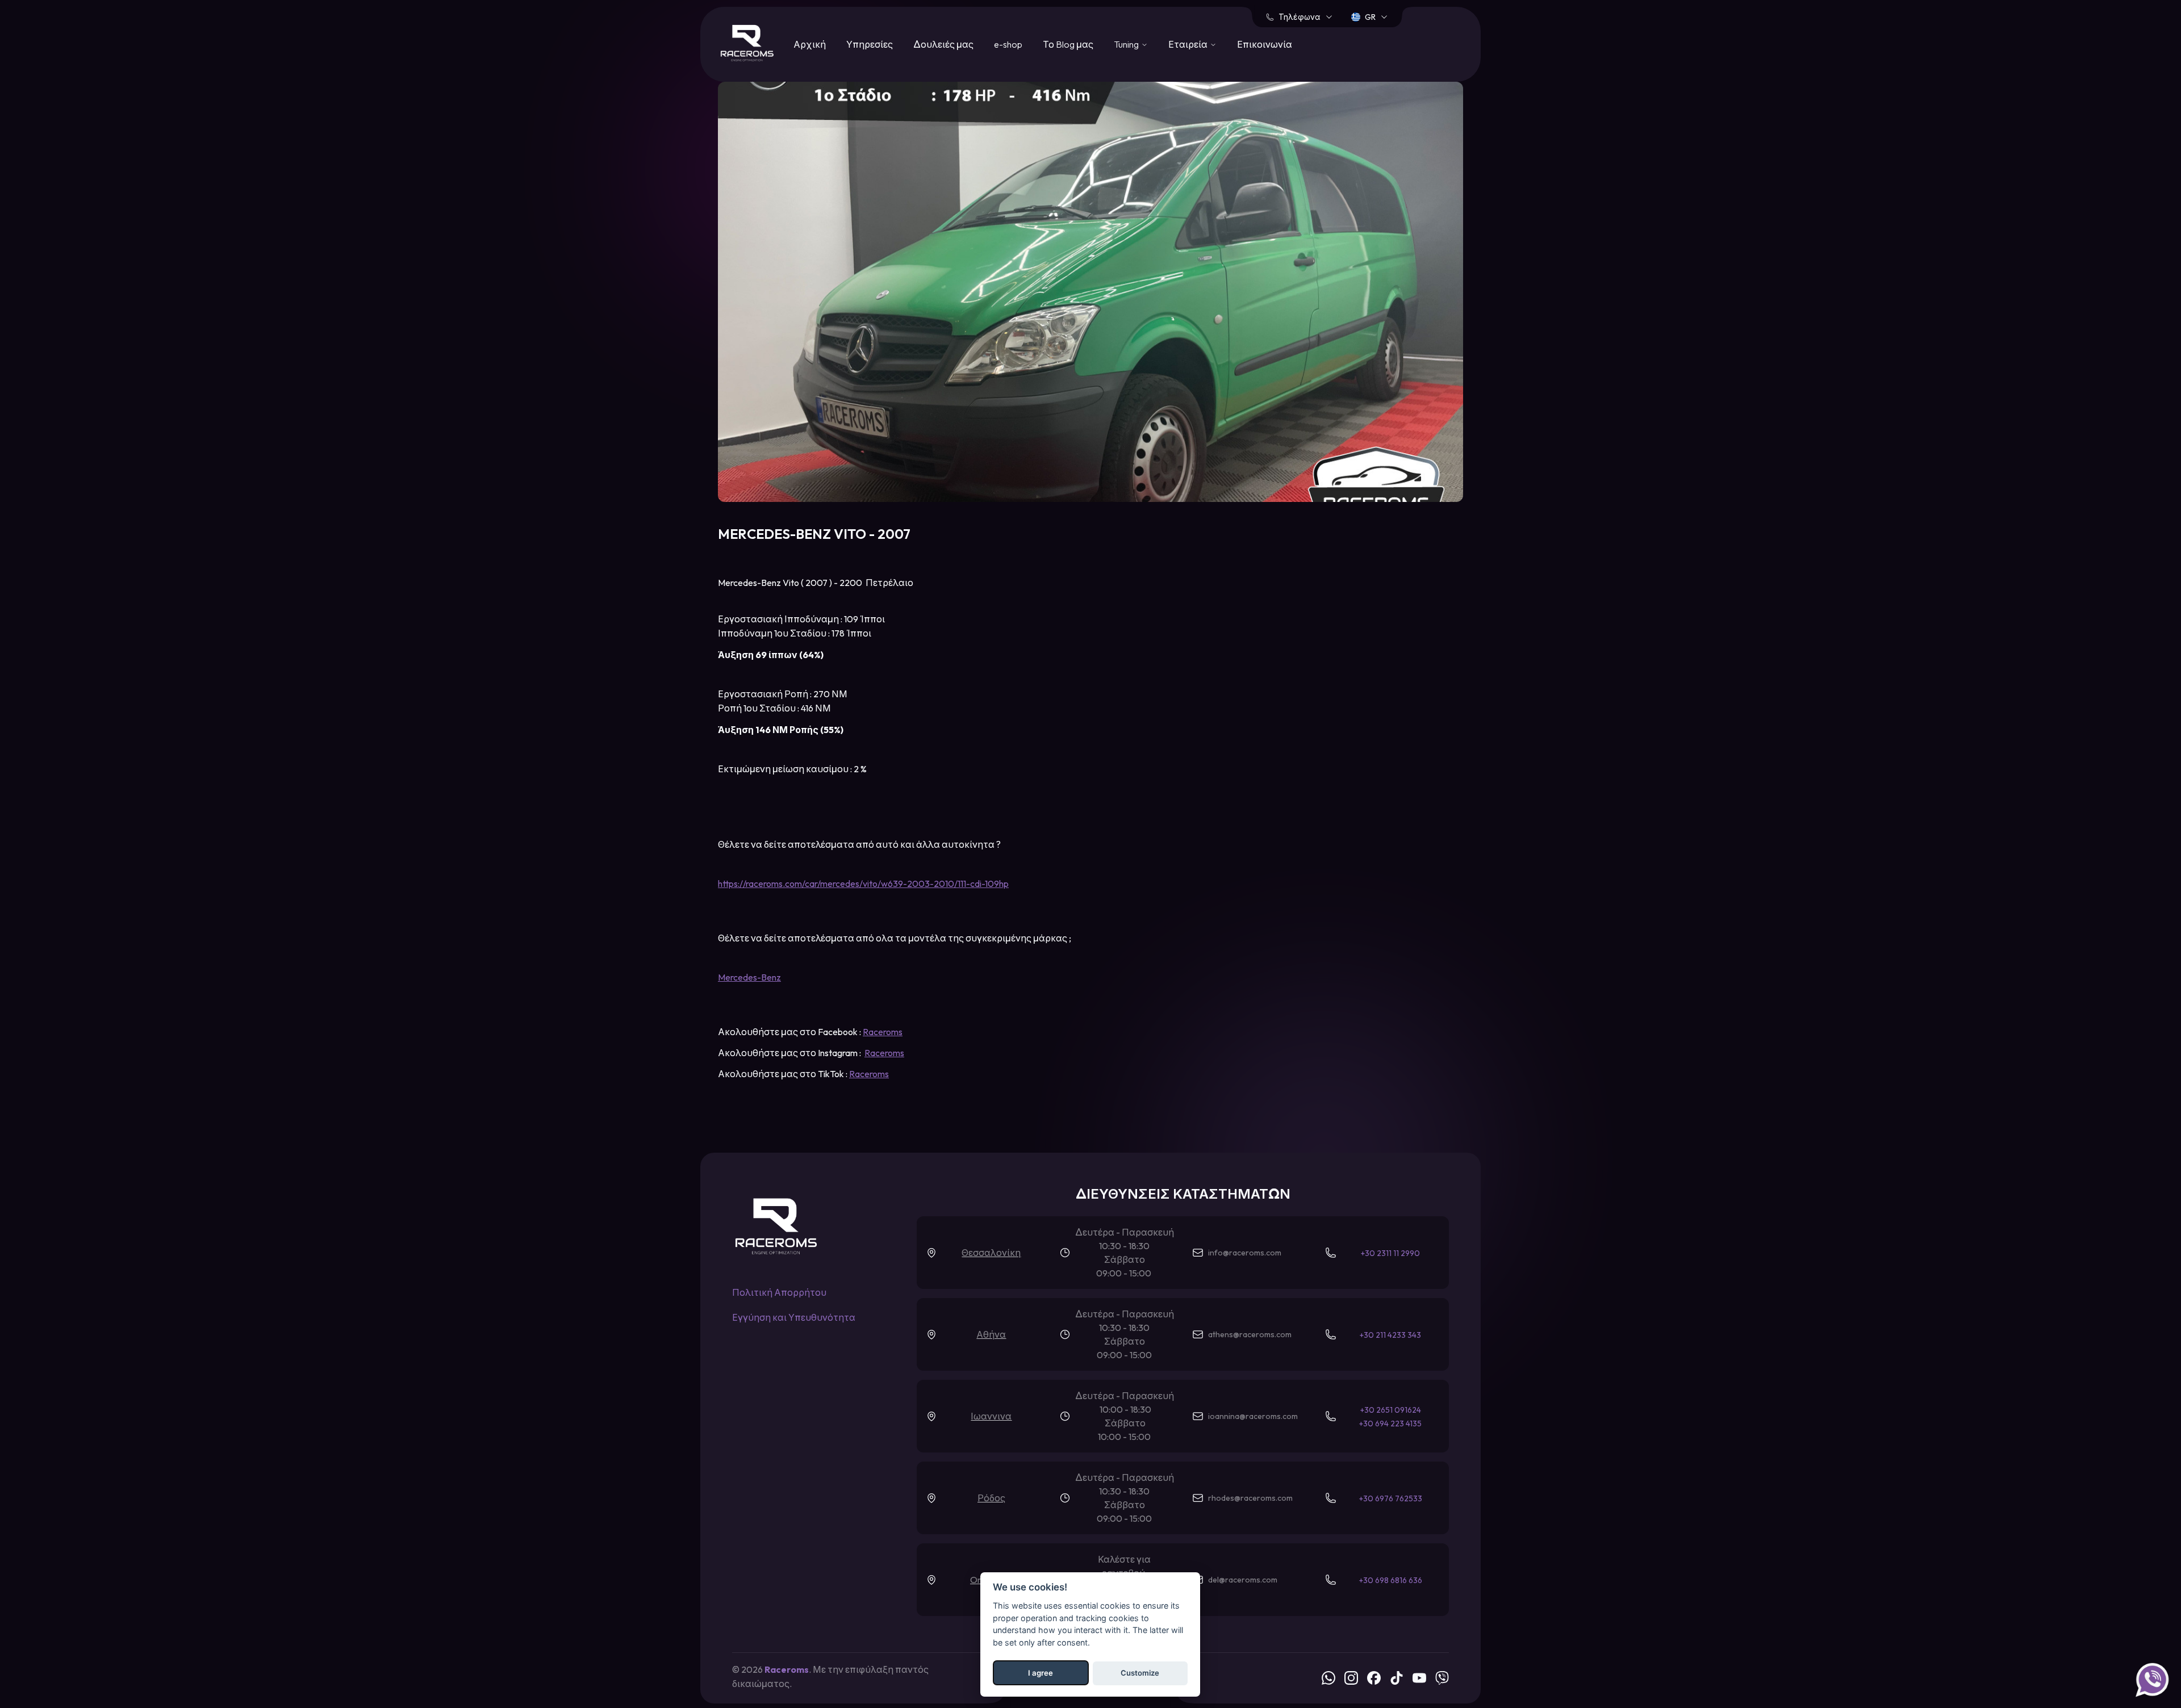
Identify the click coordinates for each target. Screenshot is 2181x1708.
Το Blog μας (1068, 44)
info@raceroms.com (1245, 1253)
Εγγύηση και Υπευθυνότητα (794, 1317)
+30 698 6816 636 (1391, 1580)
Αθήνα (991, 1334)
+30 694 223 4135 (1390, 1424)
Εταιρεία (1188, 44)
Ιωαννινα (991, 1416)
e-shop (1008, 44)
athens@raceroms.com (1250, 1334)
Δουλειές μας (943, 44)
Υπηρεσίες (870, 44)
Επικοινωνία (1265, 44)
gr (1370, 17)
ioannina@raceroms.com (1253, 1416)
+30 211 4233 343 (1390, 1335)
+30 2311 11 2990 (1390, 1253)
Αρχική (810, 44)
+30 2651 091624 (1391, 1410)
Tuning (1126, 44)
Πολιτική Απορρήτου (779, 1292)
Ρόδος (991, 1498)
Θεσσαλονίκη (991, 1253)
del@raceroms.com (1243, 1580)
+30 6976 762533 (1391, 1498)
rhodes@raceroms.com (1250, 1498)
